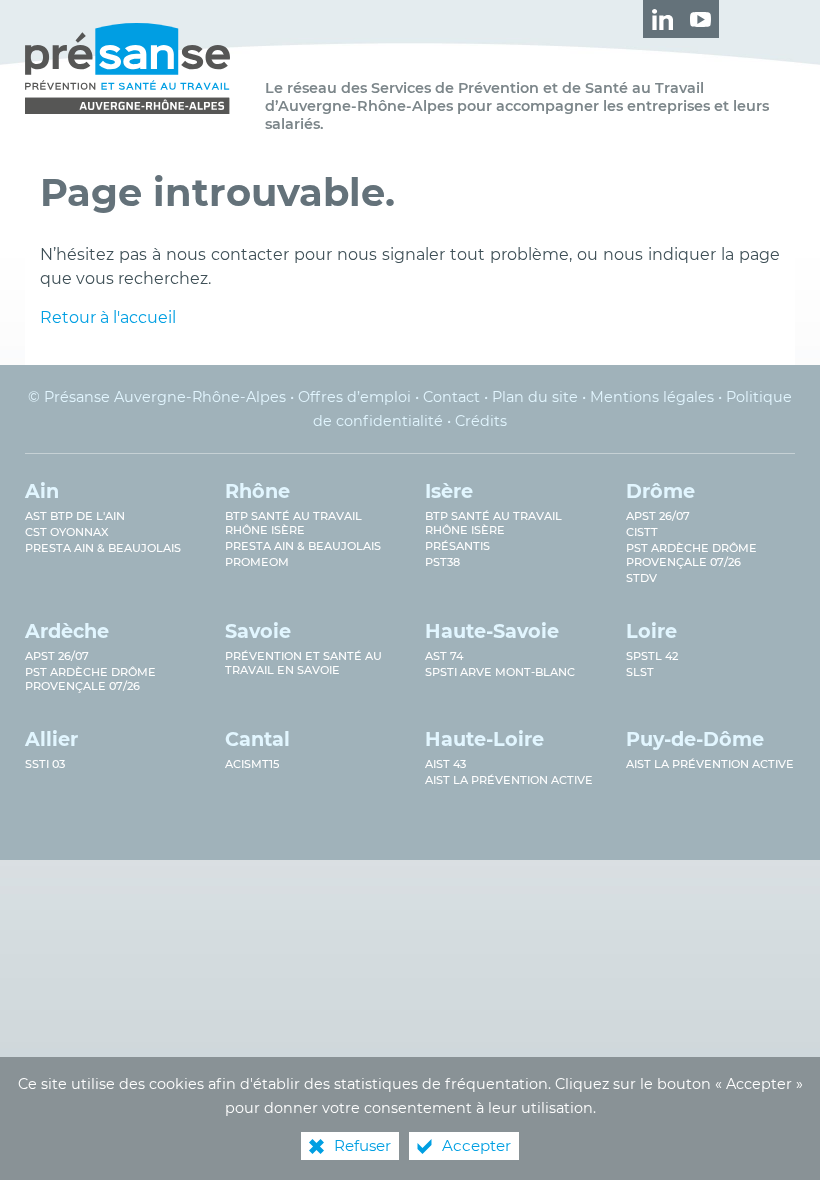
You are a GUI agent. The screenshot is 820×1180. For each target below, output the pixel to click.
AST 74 (444, 656)
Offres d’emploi (354, 397)
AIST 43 (445, 764)
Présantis (457, 546)
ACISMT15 (252, 764)
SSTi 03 (45, 764)
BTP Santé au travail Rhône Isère (293, 523)
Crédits (481, 421)
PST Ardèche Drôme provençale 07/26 (691, 555)
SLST (640, 672)
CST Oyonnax (67, 532)
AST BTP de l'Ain (75, 516)
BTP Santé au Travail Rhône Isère (493, 523)
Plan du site (535, 397)
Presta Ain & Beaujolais (103, 548)
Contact (451, 397)
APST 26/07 (658, 516)
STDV (641, 578)
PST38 (442, 562)
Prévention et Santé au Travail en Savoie (303, 663)
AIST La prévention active (509, 780)
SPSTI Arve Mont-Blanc (500, 672)
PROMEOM (257, 562)
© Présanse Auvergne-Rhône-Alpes (157, 397)
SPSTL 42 (652, 656)
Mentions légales (652, 397)
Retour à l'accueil (108, 317)
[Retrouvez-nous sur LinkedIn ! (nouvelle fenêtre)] (662, 19)
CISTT (642, 532)
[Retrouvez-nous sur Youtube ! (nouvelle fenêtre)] (700, 19)
